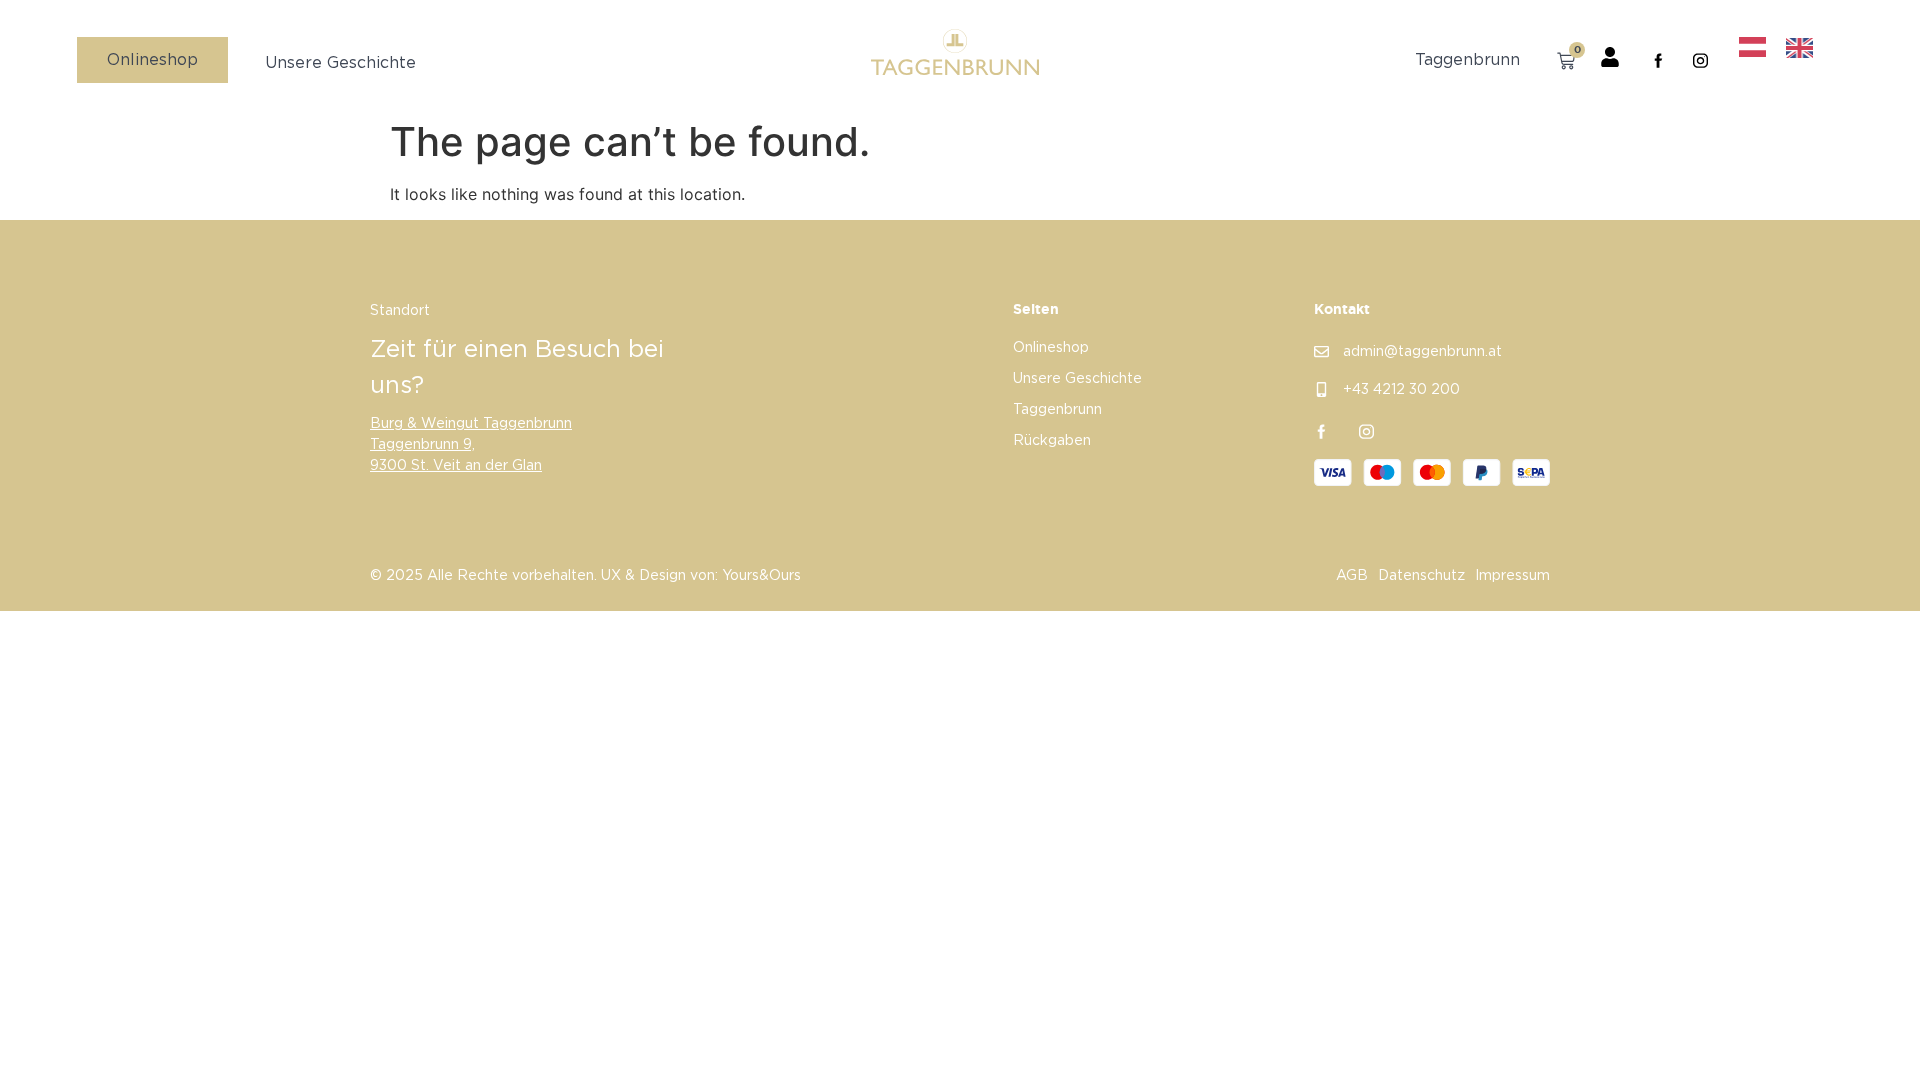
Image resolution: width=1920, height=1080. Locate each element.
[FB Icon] (1658, 60)
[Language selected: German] (1786, 47)
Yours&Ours (761, 576)
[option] (1804, 48)
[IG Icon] (1700, 60)
